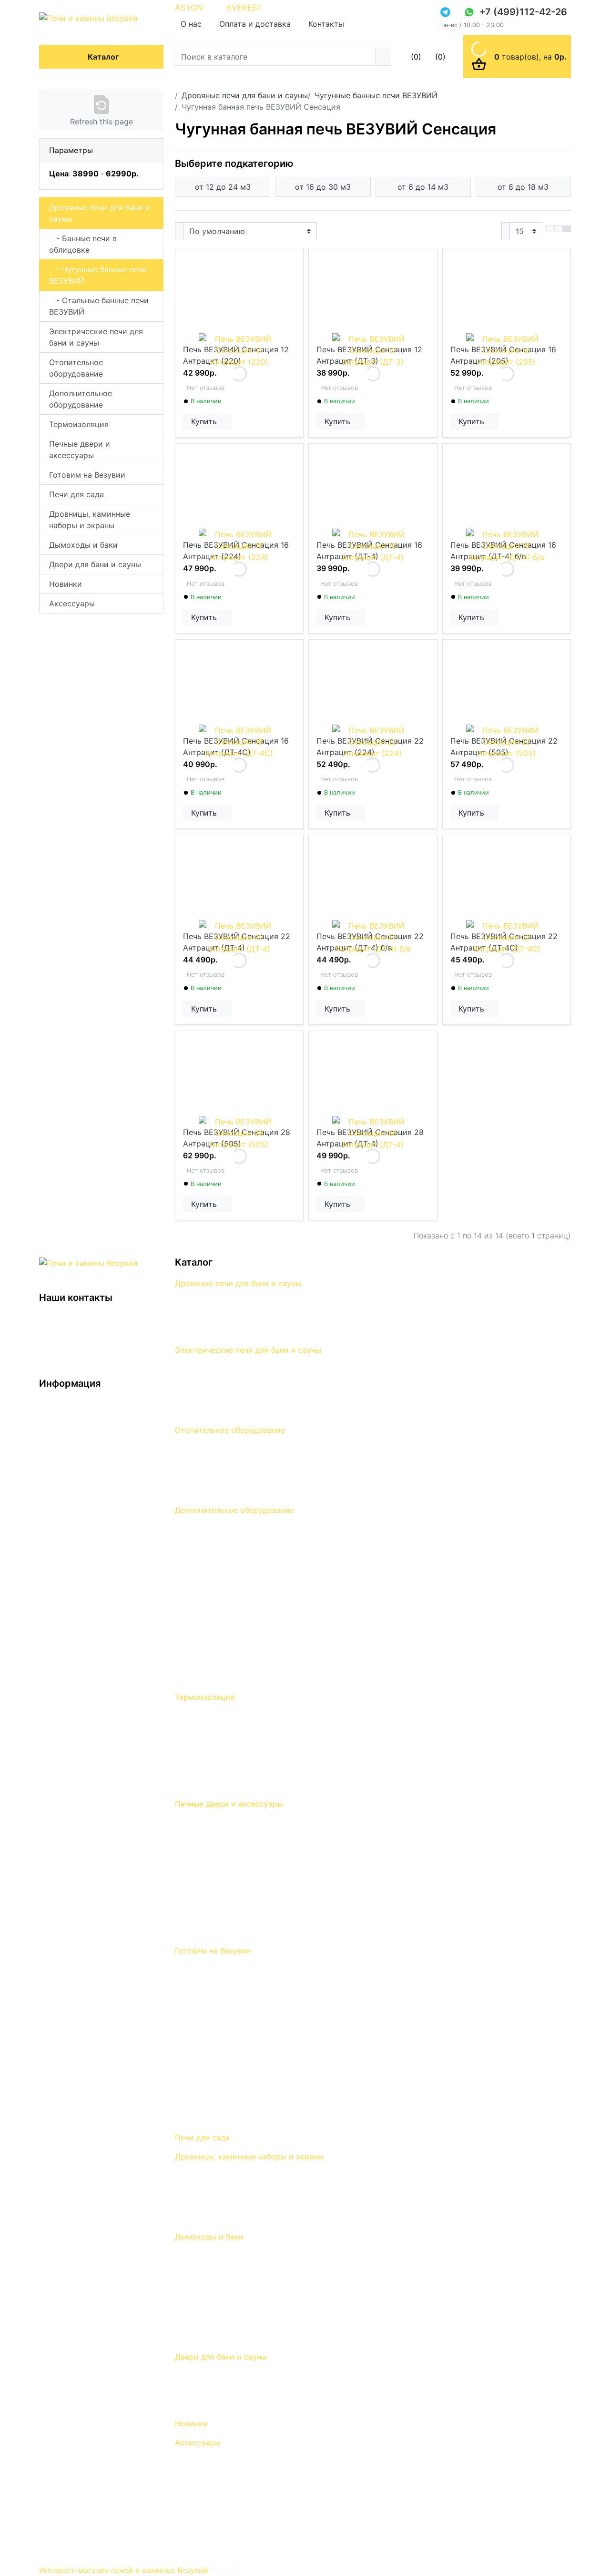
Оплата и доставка (255, 24)
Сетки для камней (209, 1569)
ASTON (189, 8)
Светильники (200, 2475)
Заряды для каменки (214, 1623)
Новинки (66, 584)
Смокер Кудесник (208, 2023)
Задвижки (194, 1890)
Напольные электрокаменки (229, 1396)
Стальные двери (206, 1836)
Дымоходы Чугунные (215, 2296)
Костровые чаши (207, 2103)
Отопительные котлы (215, 1462)
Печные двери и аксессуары (80, 450)
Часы (185, 2502)
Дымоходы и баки (83, 545)
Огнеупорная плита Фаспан (226, 1769)
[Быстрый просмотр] (229, 421)
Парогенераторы (207, 1649)
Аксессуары (72, 603)
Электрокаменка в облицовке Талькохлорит (259, 1369)
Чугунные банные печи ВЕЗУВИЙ (236, 1316)
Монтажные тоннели (214, 1903)
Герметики (195, 1783)
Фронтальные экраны (215, 1529)
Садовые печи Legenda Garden (233, 2010)
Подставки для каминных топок (236, 1543)
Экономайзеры (203, 1609)
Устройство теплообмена (223, 1596)
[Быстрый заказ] (225, 421)
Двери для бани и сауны (95, 564)
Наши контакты (69, 1458)
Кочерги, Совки (204, 2216)
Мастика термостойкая (220, 1743)
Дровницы (194, 2176)
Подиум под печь (208, 1663)
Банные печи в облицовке (224, 1302)
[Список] (550, 229)
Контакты (326, 24)
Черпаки (191, 2515)
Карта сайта (62, 1484)
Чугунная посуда (206, 2063)
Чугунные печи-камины (219, 1449)
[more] (231, 421)
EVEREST (245, 8)
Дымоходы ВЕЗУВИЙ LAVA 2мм (235, 2282)
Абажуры (192, 2462)
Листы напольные (208, 1636)
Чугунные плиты (205, 1876)
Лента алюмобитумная (218, 1729)
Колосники (195, 1930)
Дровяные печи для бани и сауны (100, 213)
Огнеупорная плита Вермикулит (235, 1756)
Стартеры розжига (211, 2050)
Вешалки (191, 2488)
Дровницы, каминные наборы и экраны (90, 520)
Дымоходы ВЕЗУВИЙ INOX (225, 2269)
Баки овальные (203, 2309)
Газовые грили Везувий (219, 1970)
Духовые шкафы (206, 1823)
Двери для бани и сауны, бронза (236, 2376)
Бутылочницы (201, 2528)
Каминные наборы (209, 2189)
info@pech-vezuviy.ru (82, 1338)
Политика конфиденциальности (99, 1431)
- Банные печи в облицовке (83, 244)
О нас (191, 24)
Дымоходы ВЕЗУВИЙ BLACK (228, 2256)
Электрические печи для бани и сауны (96, 337)
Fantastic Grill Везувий (216, 2036)
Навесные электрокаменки (226, 1382)
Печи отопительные (212, 1489)
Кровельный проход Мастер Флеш (240, 1716)
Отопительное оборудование (76, 368)
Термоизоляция (79, 424)
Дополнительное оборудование (81, 399)
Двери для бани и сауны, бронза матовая (253, 2389)
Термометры (199, 1850)
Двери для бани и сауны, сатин (234, 2402)
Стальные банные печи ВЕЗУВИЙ (237, 1329)
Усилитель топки (207, 1583)
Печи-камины (201, 1476)
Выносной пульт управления (228, 1409)
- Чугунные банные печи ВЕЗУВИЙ (98, 275)
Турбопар (193, 1556)
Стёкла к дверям (207, 1916)
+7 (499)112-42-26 (523, 12)
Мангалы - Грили (207, 1996)
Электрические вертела (220, 2076)
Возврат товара (69, 1471)
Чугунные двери (205, 1863)
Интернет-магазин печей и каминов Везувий (125, 2570)
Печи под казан (204, 2116)
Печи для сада (76, 494)
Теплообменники (207, 2336)
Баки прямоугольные (215, 2322)
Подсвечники (200, 2542)
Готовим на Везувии (87, 475)
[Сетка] (559, 229)
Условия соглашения (78, 1444)
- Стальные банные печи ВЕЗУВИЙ (99, 306)
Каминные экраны (209, 2202)
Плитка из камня (207, 1676)
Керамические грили (214, 1983)
